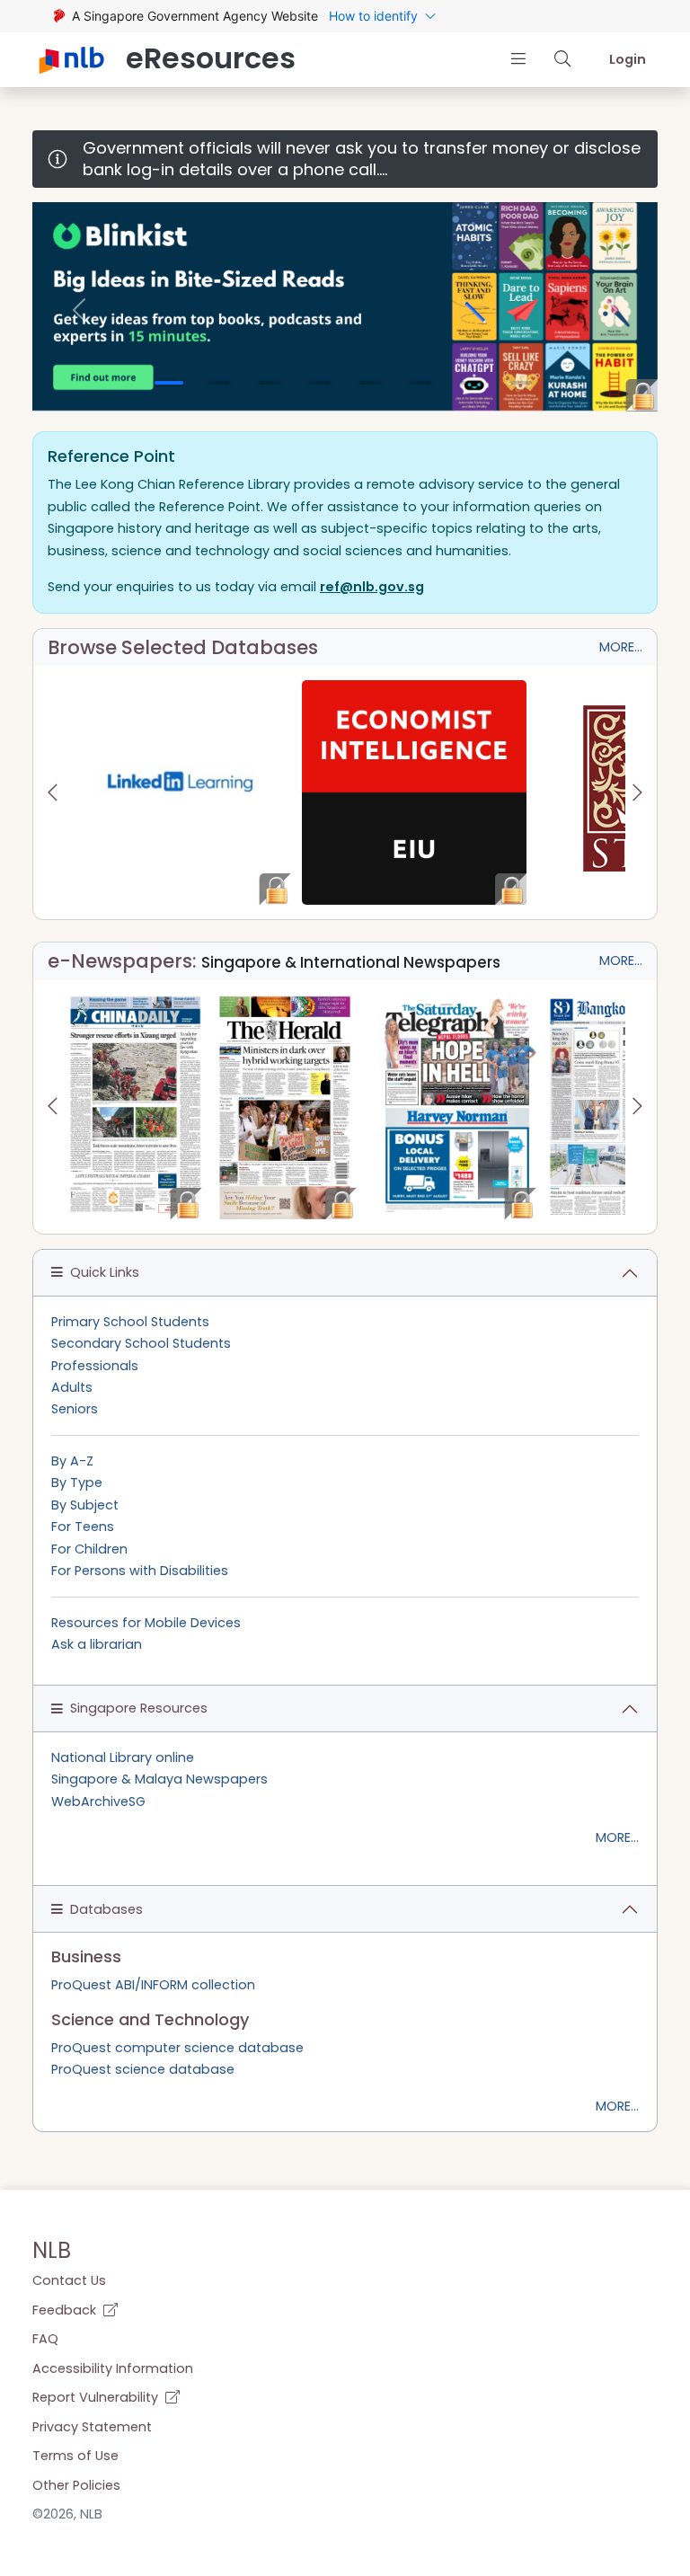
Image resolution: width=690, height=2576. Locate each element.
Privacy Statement (92, 2427)
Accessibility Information (113, 2368)
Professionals (95, 1366)
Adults (72, 1387)
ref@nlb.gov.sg (372, 587)
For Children (89, 1549)
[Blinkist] (345, 306)
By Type (77, 1483)
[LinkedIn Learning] (180, 792)
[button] (518, 59)
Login (628, 59)
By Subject (85, 1505)
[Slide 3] (270, 383)
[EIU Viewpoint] (414, 792)
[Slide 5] (370, 383)
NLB (52, 2250)
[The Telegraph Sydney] (457, 1107)
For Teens (83, 1527)
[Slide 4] (320, 383)
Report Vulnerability (97, 2397)
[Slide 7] (471, 383)
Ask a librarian (97, 1644)
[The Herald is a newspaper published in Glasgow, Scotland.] (285, 1107)
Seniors (75, 1409)
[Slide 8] (521, 383)
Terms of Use (75, 2456)
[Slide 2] (219, 383)
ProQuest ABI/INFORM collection (153, 1985)
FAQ (45, 2339)
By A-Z (72, 1461)
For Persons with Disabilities (140, 1571)
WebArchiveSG (98, 1801)
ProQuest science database (143, 2069)
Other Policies (76, 2485)
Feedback (66, 2310)
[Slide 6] (420, 383)
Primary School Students (130, 1322)
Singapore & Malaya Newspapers (159, 1779)
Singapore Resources (139, 1708)
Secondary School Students (141, 1343)
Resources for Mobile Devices (146, 1623)
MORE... (621, 647)
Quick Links (105, 1272)
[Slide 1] (169, 383)
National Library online (123, 1757)
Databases (106, 1909)
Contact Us (69, 2280)
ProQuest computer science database (177, 2048)
